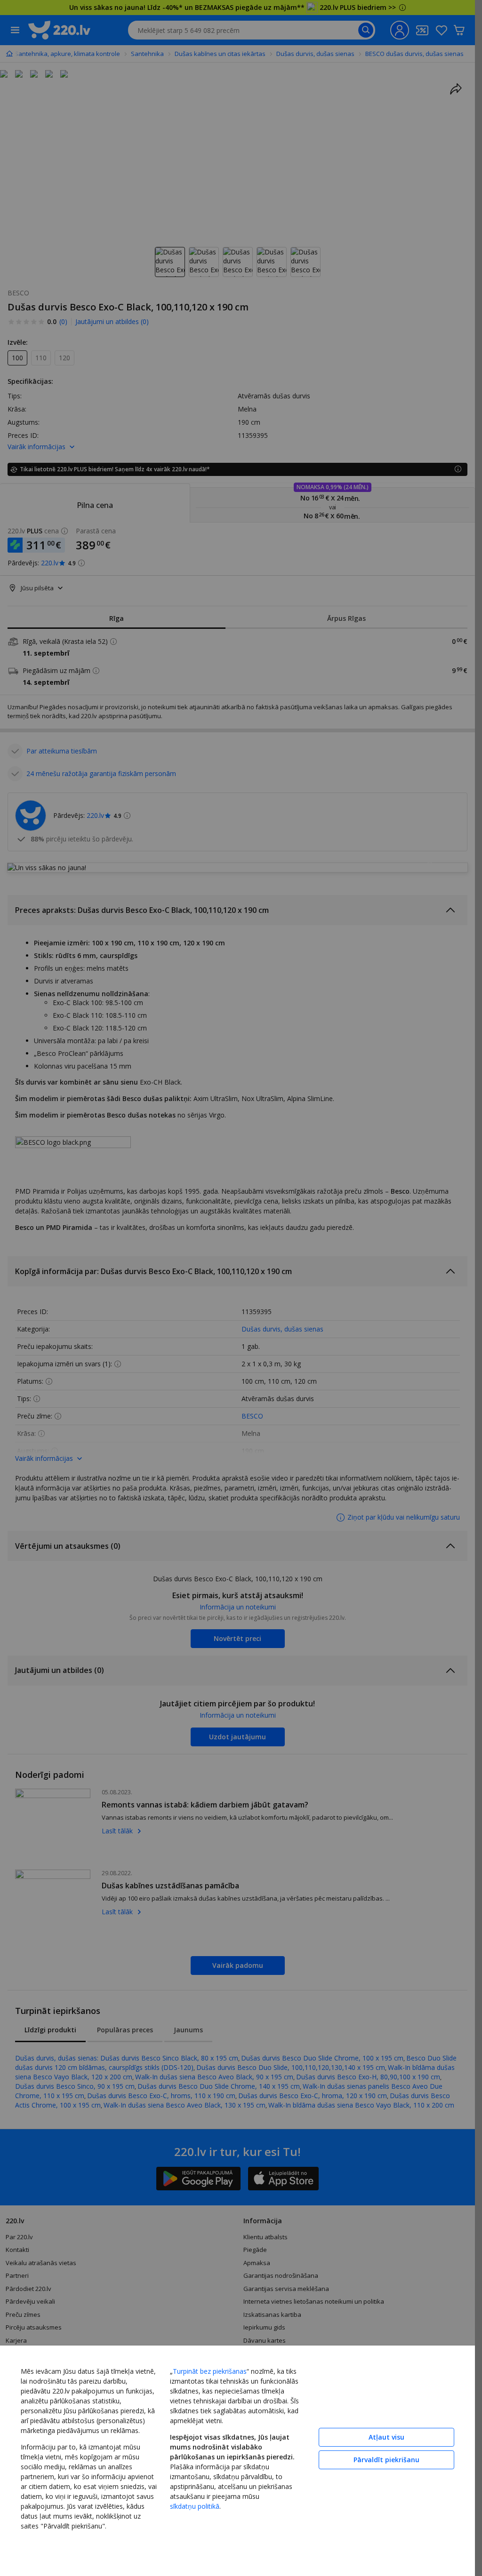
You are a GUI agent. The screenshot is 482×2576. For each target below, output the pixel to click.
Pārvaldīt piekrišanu (386, 2460)
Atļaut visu (386, 2437)
